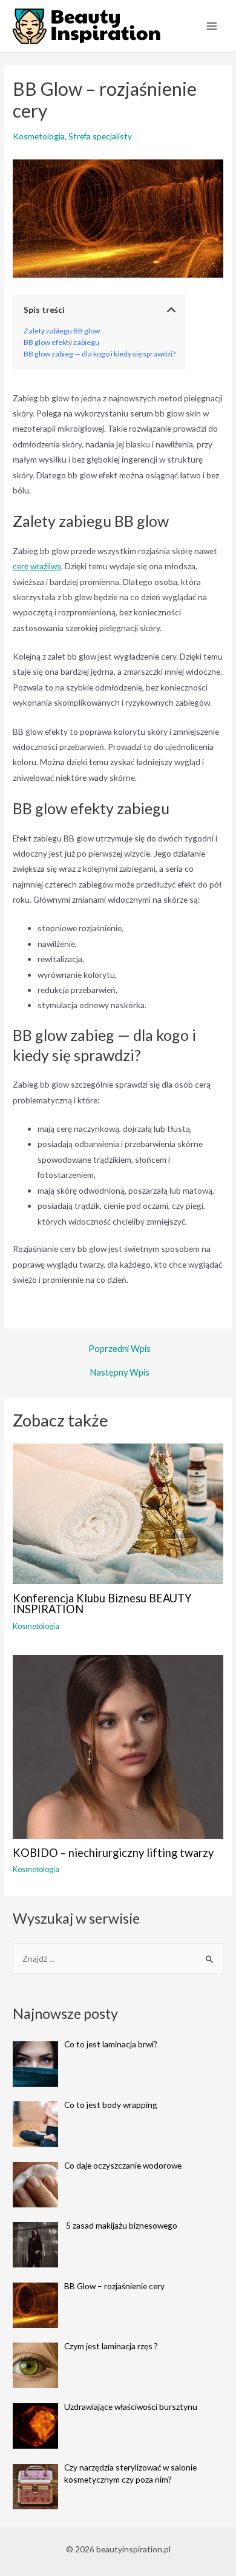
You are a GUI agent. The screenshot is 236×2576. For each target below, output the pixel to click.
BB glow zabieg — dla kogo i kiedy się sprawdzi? (100, 354)
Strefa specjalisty (100, 136)
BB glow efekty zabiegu (61, 342)
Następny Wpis (120, 1373)
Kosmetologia (39, 136)
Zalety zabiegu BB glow (62, 331)
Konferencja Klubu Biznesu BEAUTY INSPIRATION (102, 1604)
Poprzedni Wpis (120, 1349)
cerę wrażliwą (37, 566)
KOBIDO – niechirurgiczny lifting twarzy (113, 1853)
